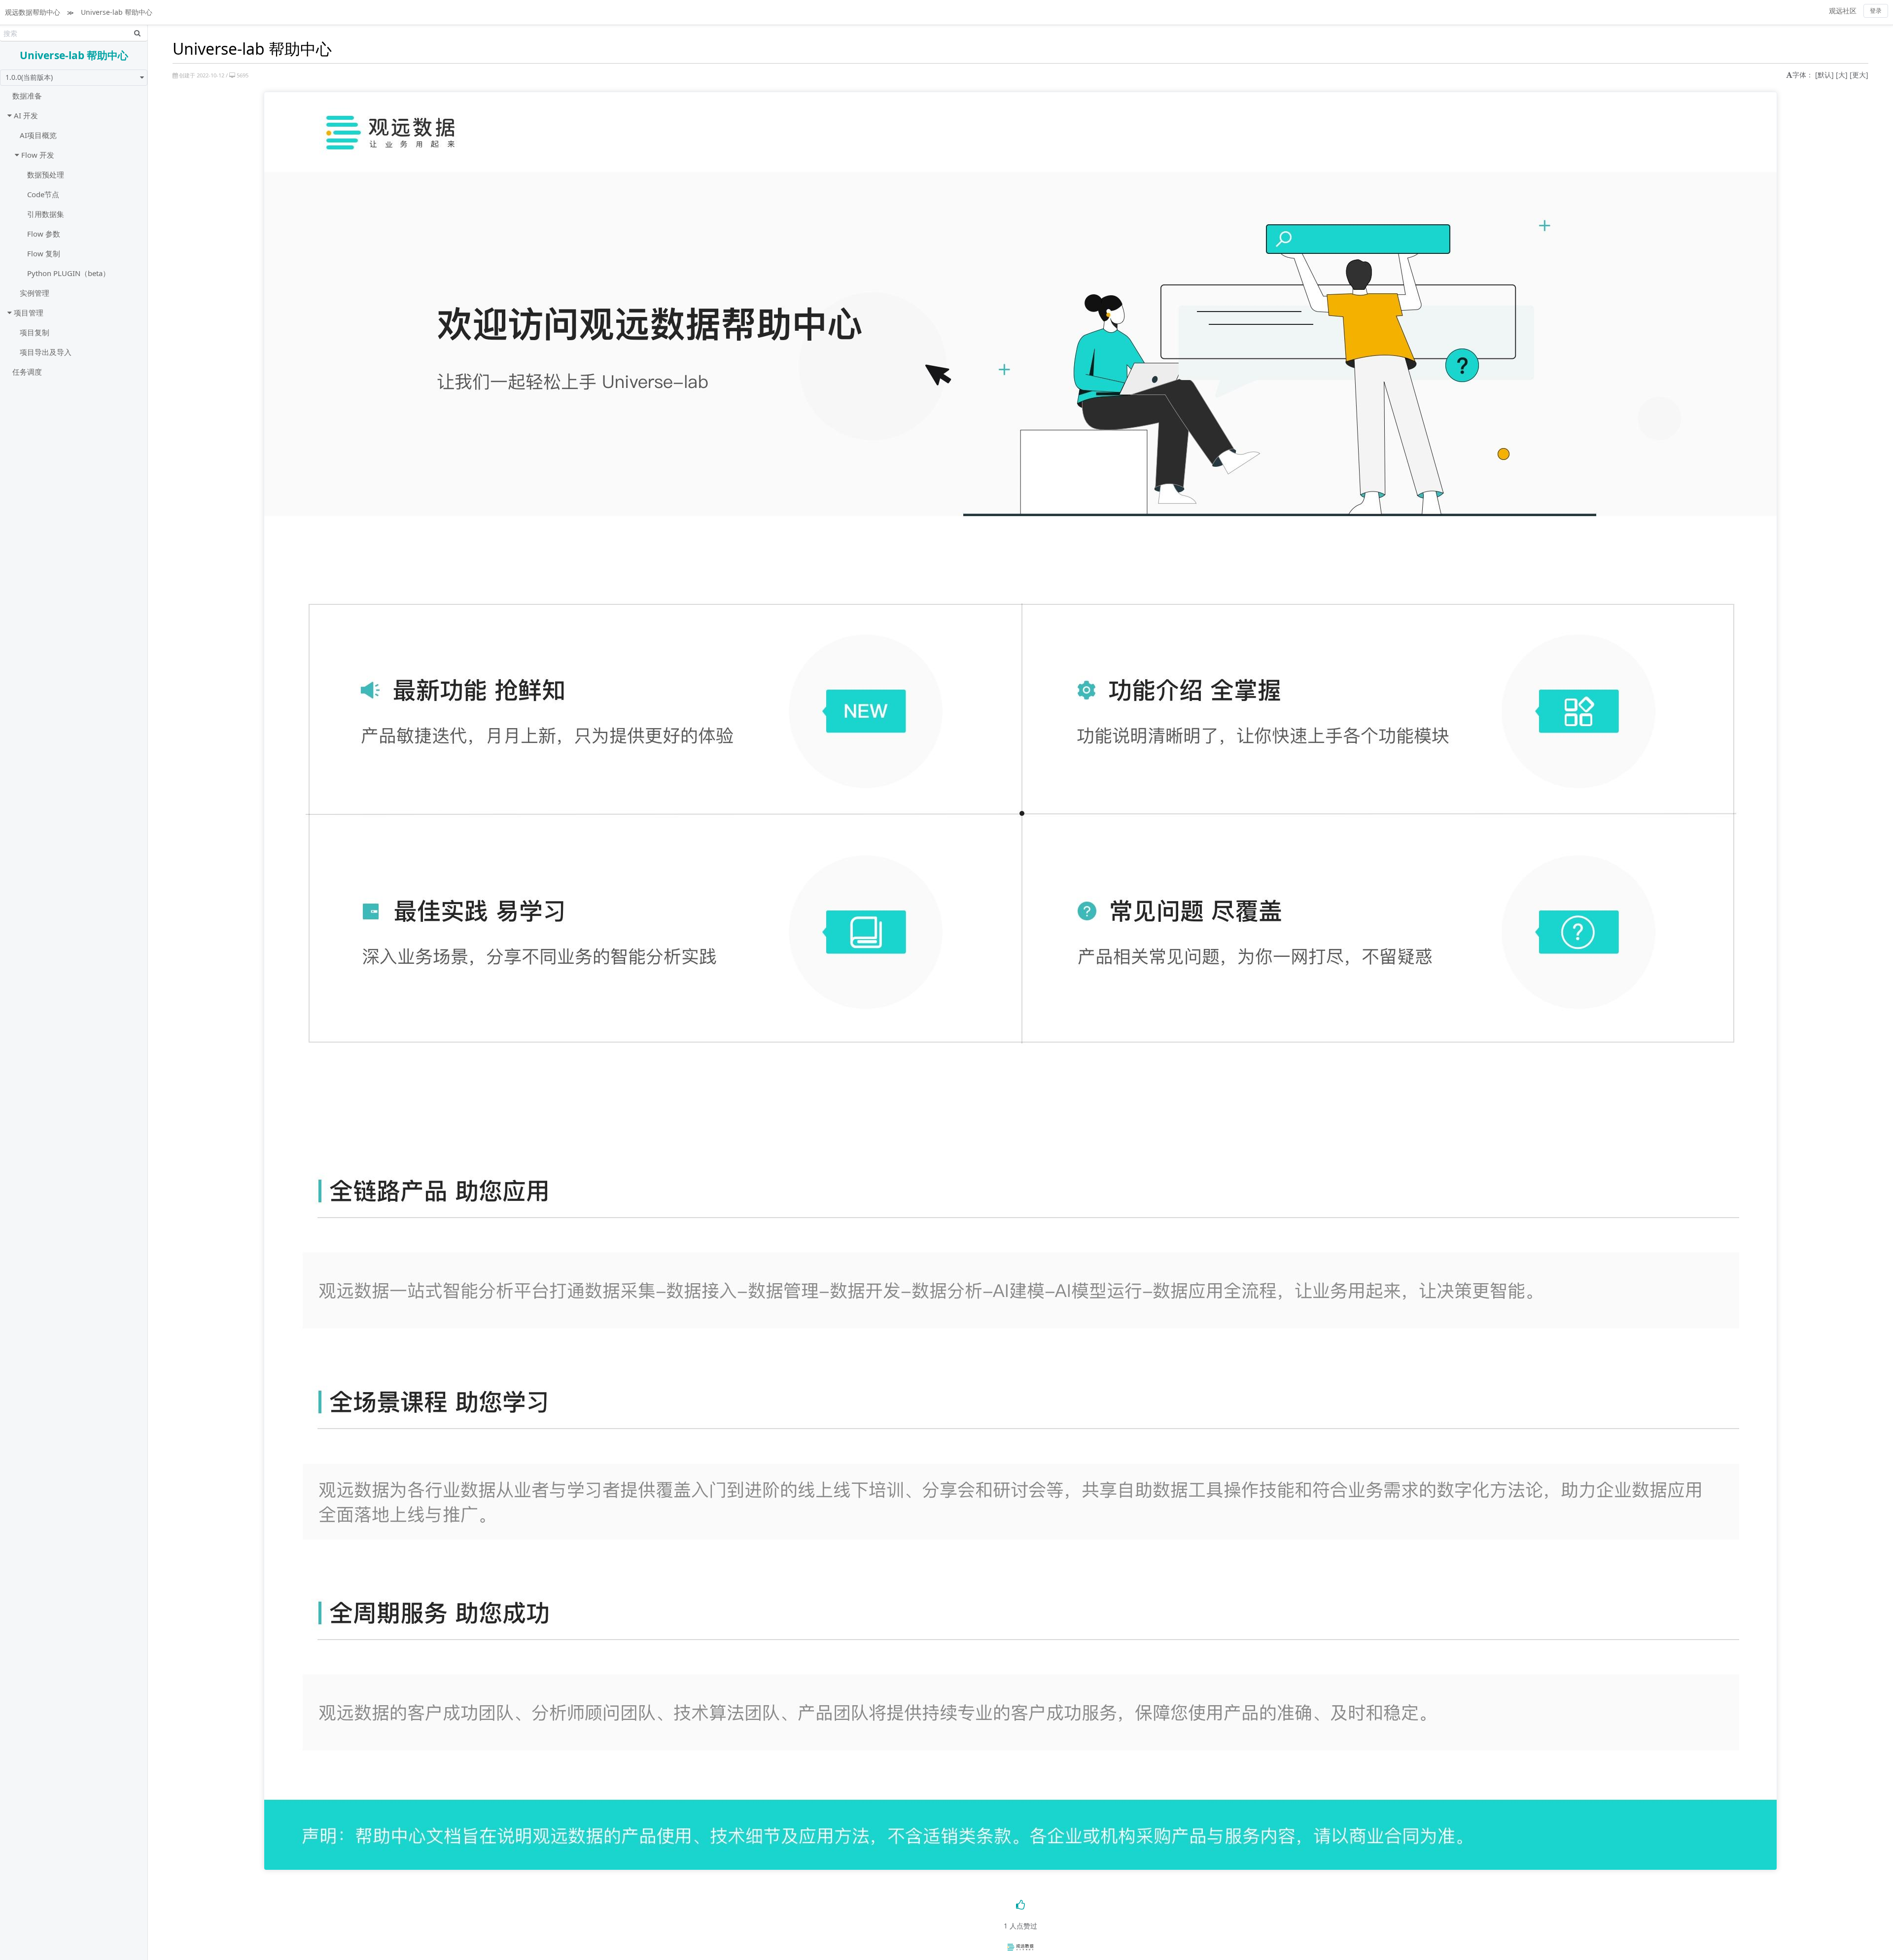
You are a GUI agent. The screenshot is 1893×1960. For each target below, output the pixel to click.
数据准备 (27, 96)
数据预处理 (46, 175)
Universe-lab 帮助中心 (117, 12)
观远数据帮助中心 (33, 12)
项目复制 (35, 332)
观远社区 (1843, 11)
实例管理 (35, 293)
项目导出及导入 (46, 352)
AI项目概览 (38, 135)
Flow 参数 (44, 234)
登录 (1876, 11)
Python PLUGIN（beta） (69, 273)
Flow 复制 (44, 253)
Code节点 (43, 194)
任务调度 (27, 372)
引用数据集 (46, 214)
